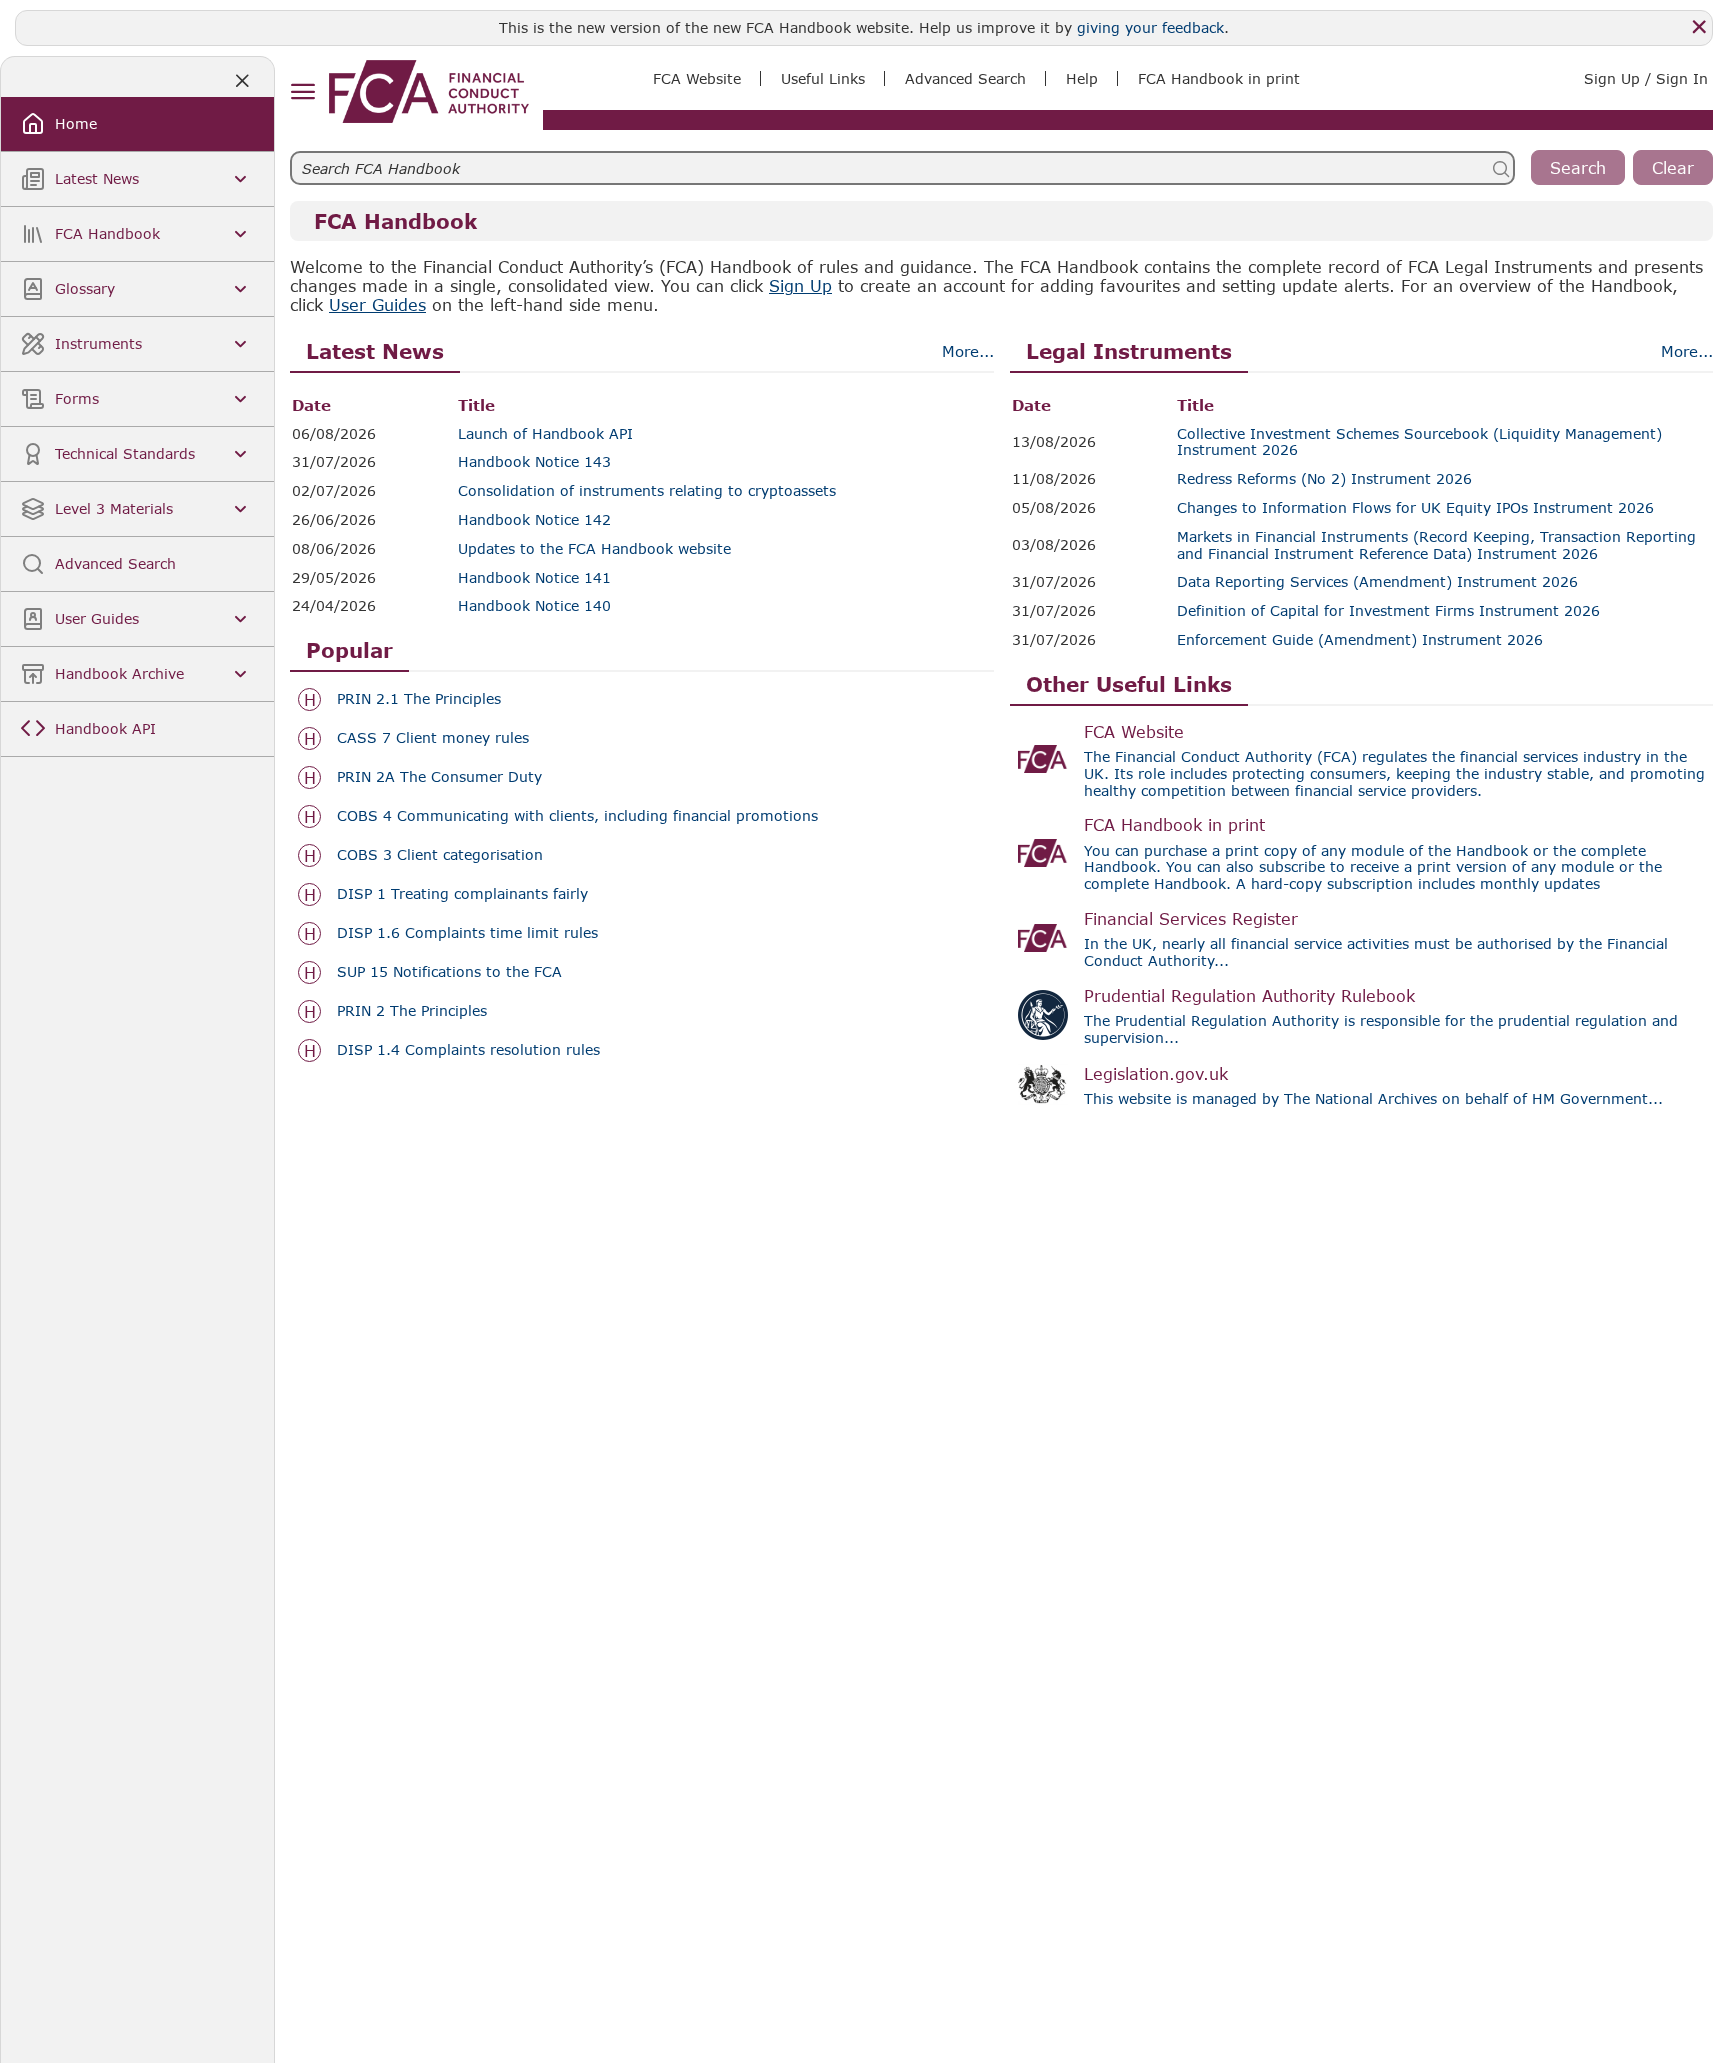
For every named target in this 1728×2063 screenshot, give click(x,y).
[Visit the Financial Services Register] (1043, 938)
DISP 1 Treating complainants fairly (462, 894)
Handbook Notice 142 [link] (534, 520)
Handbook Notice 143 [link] (534, 462)
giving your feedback (1150, 27)
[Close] (1699, 27)
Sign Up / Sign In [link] (1646, 78)
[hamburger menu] (302, 92)
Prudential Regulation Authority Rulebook (1249, 995)
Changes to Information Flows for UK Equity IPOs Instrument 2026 (1415, 508)
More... (968, 351)
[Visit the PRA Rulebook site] (1043, 1015)
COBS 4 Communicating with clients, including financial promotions (577, 816)
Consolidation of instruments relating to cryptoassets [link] (647, 491)
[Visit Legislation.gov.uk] (1043, 1085)
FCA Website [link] (697, 78)
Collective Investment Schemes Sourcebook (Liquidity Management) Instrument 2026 (1419, 442)
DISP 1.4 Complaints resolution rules (468, 1050)
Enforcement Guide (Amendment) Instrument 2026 (1360, 640)
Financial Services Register (1191, 918)
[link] (429, 91)
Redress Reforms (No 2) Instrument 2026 (1324, 479)
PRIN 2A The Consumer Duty (439, 777)
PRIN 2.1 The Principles (419, 699)
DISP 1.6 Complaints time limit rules (467, 933)
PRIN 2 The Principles (412, 1011)
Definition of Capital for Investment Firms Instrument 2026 (1388, 611)
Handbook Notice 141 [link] (534, 578)
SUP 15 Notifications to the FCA (449, 972)
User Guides (377, 304)
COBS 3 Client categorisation (440, 855)
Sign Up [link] (800, 285)
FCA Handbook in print (1174, 824)
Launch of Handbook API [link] (545, 434)
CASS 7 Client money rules (433, 738)
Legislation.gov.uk (1156, 1073)
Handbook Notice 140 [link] (534, 606)
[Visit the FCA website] (1043, 759)
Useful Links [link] (823, 78)
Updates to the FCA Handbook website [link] (594, 549)
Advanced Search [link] (965, 78)
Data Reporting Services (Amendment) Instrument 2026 (1377, 582)
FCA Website (1134, 731)
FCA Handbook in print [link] (1219, 78)
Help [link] (1082, 78)
